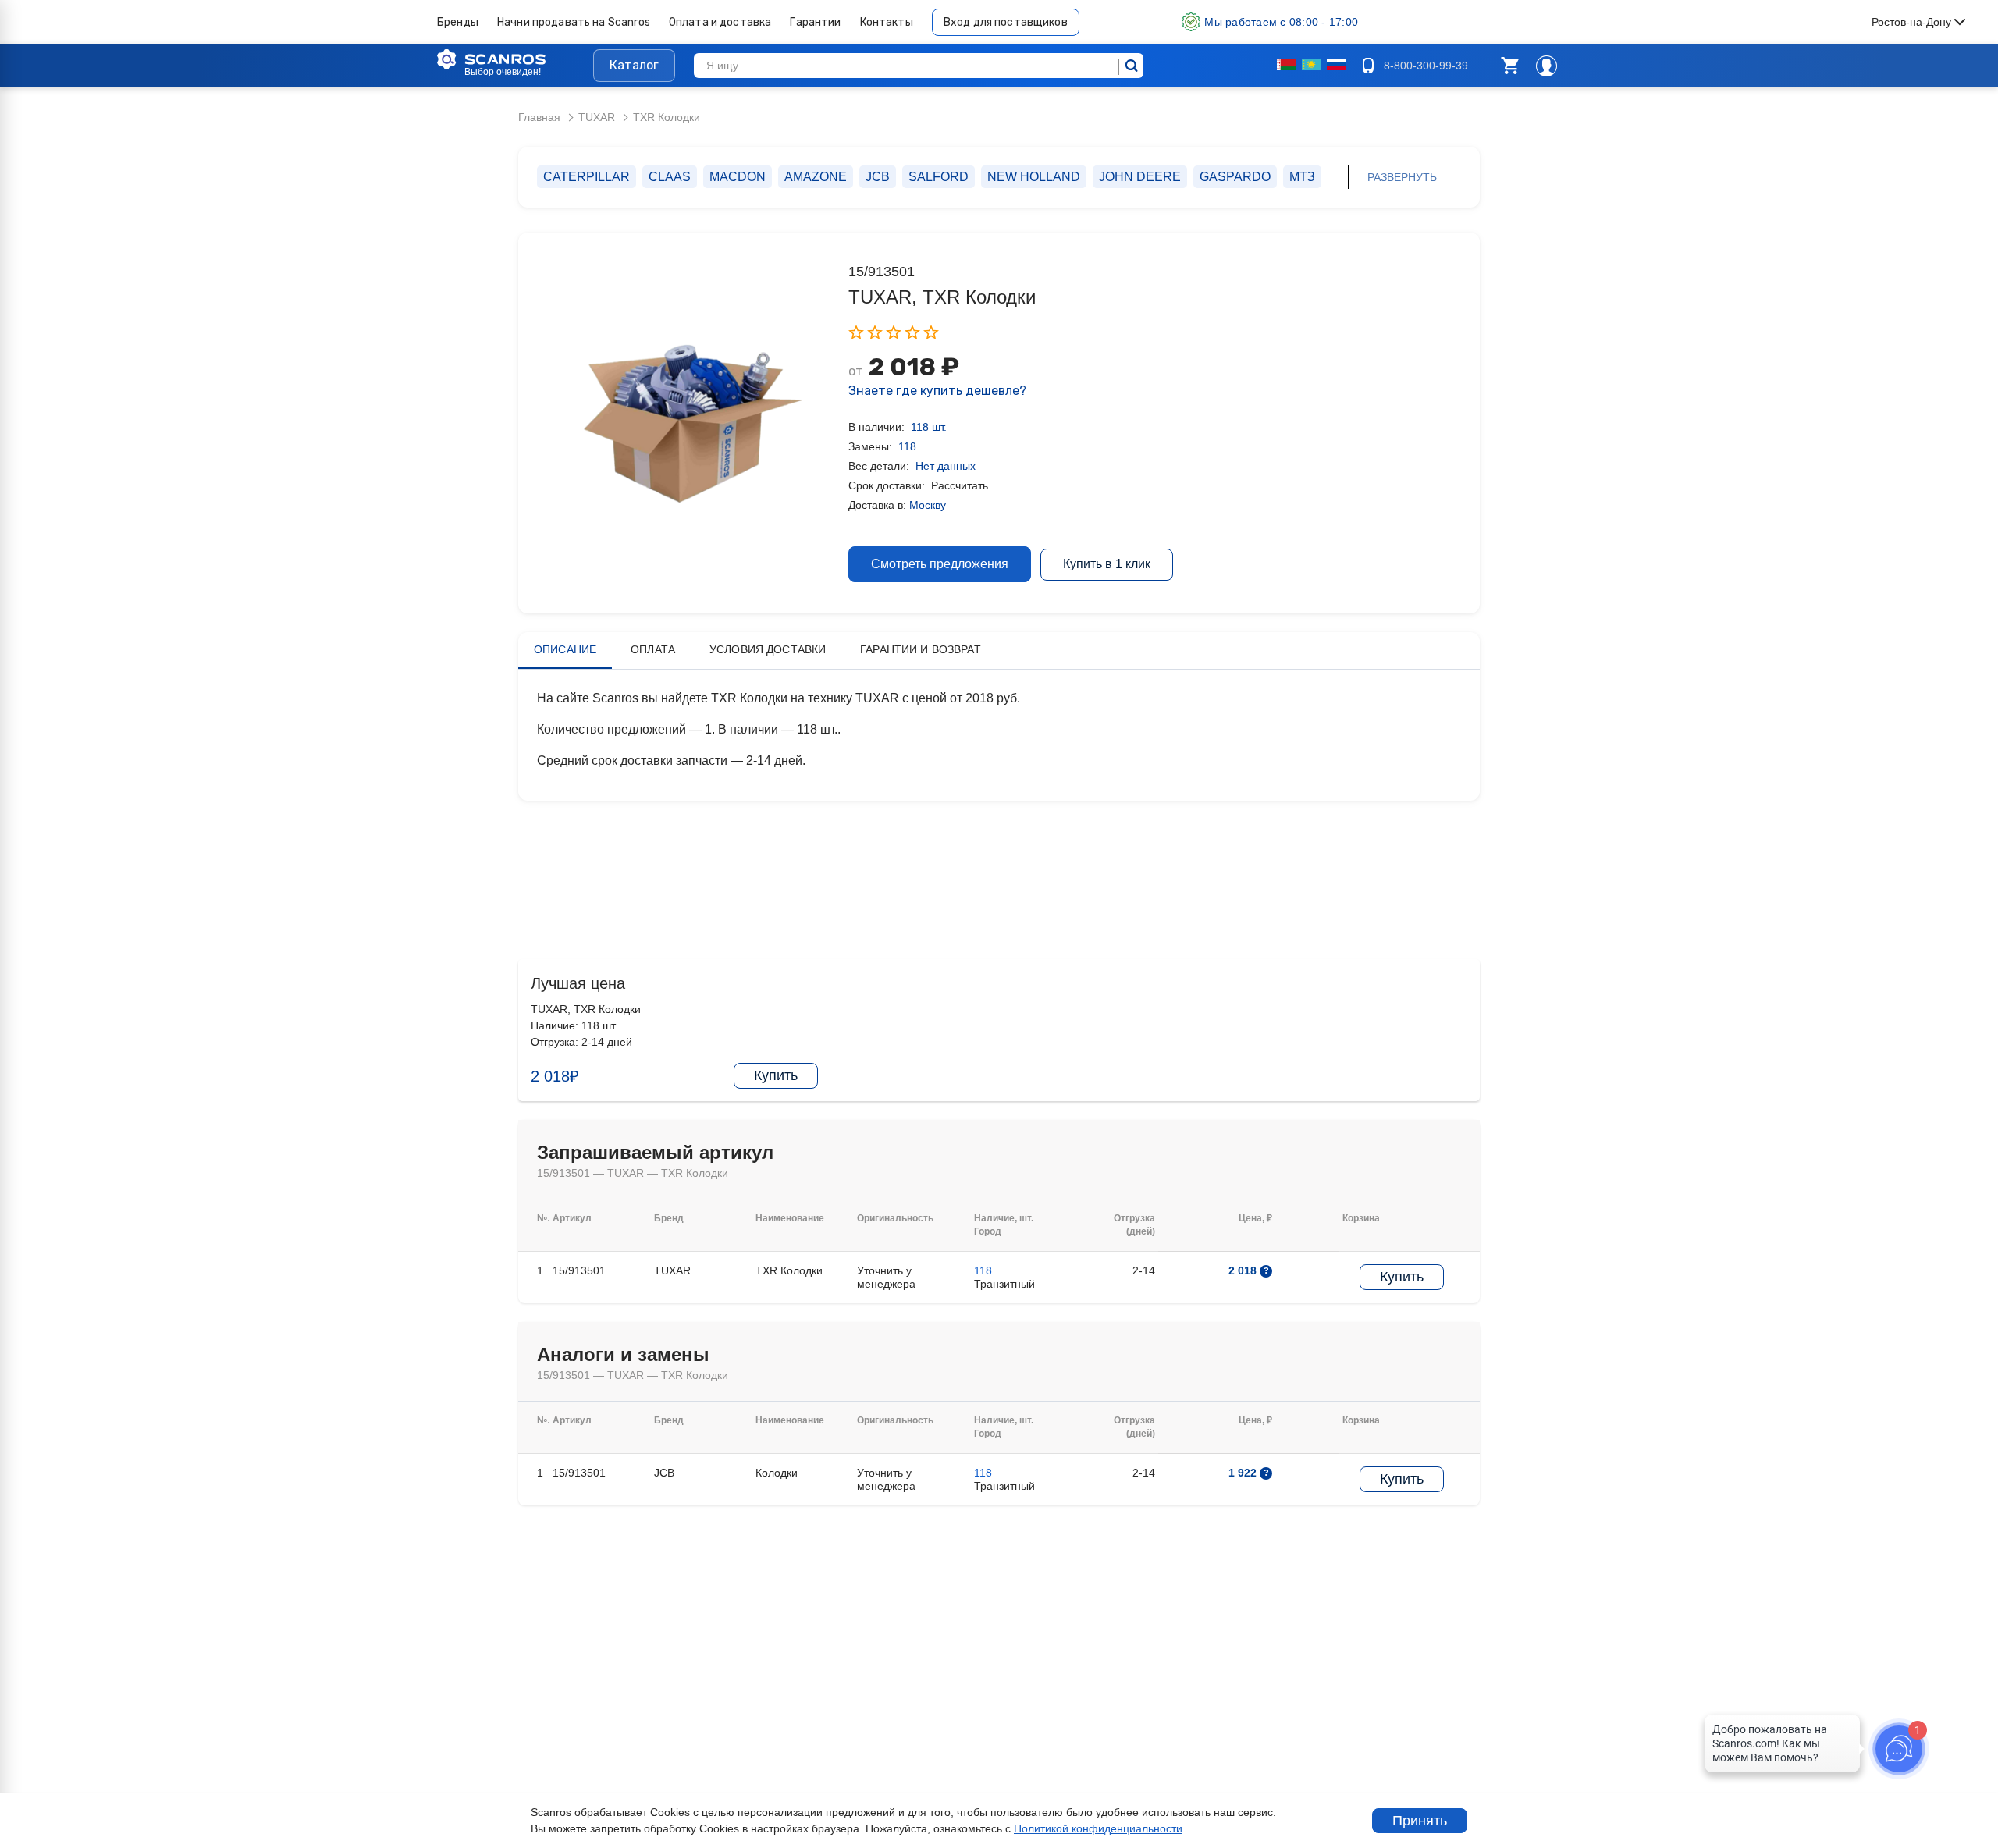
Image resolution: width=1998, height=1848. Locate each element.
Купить (776, 1075)
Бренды (458, 22)
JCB (878, 177)
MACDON (738, 177)
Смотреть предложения (940, 564)
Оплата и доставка (720, 22)
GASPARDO (1235, 177)
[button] (1509, 66)
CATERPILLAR (587, 177)
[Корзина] (1509, 66)
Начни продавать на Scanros (574, 22)
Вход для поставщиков (1006, 22)
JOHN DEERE (1140, 177)
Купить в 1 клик (1107, 564)
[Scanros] (515, 59)
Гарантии (815, 22)
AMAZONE (816, 177)
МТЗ (1302, 177)
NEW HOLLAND (1034, 177)
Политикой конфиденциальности (1098, 1828)
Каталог (634, 65)
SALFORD (939, 177)
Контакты (887, 22)
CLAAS (670, 177)
